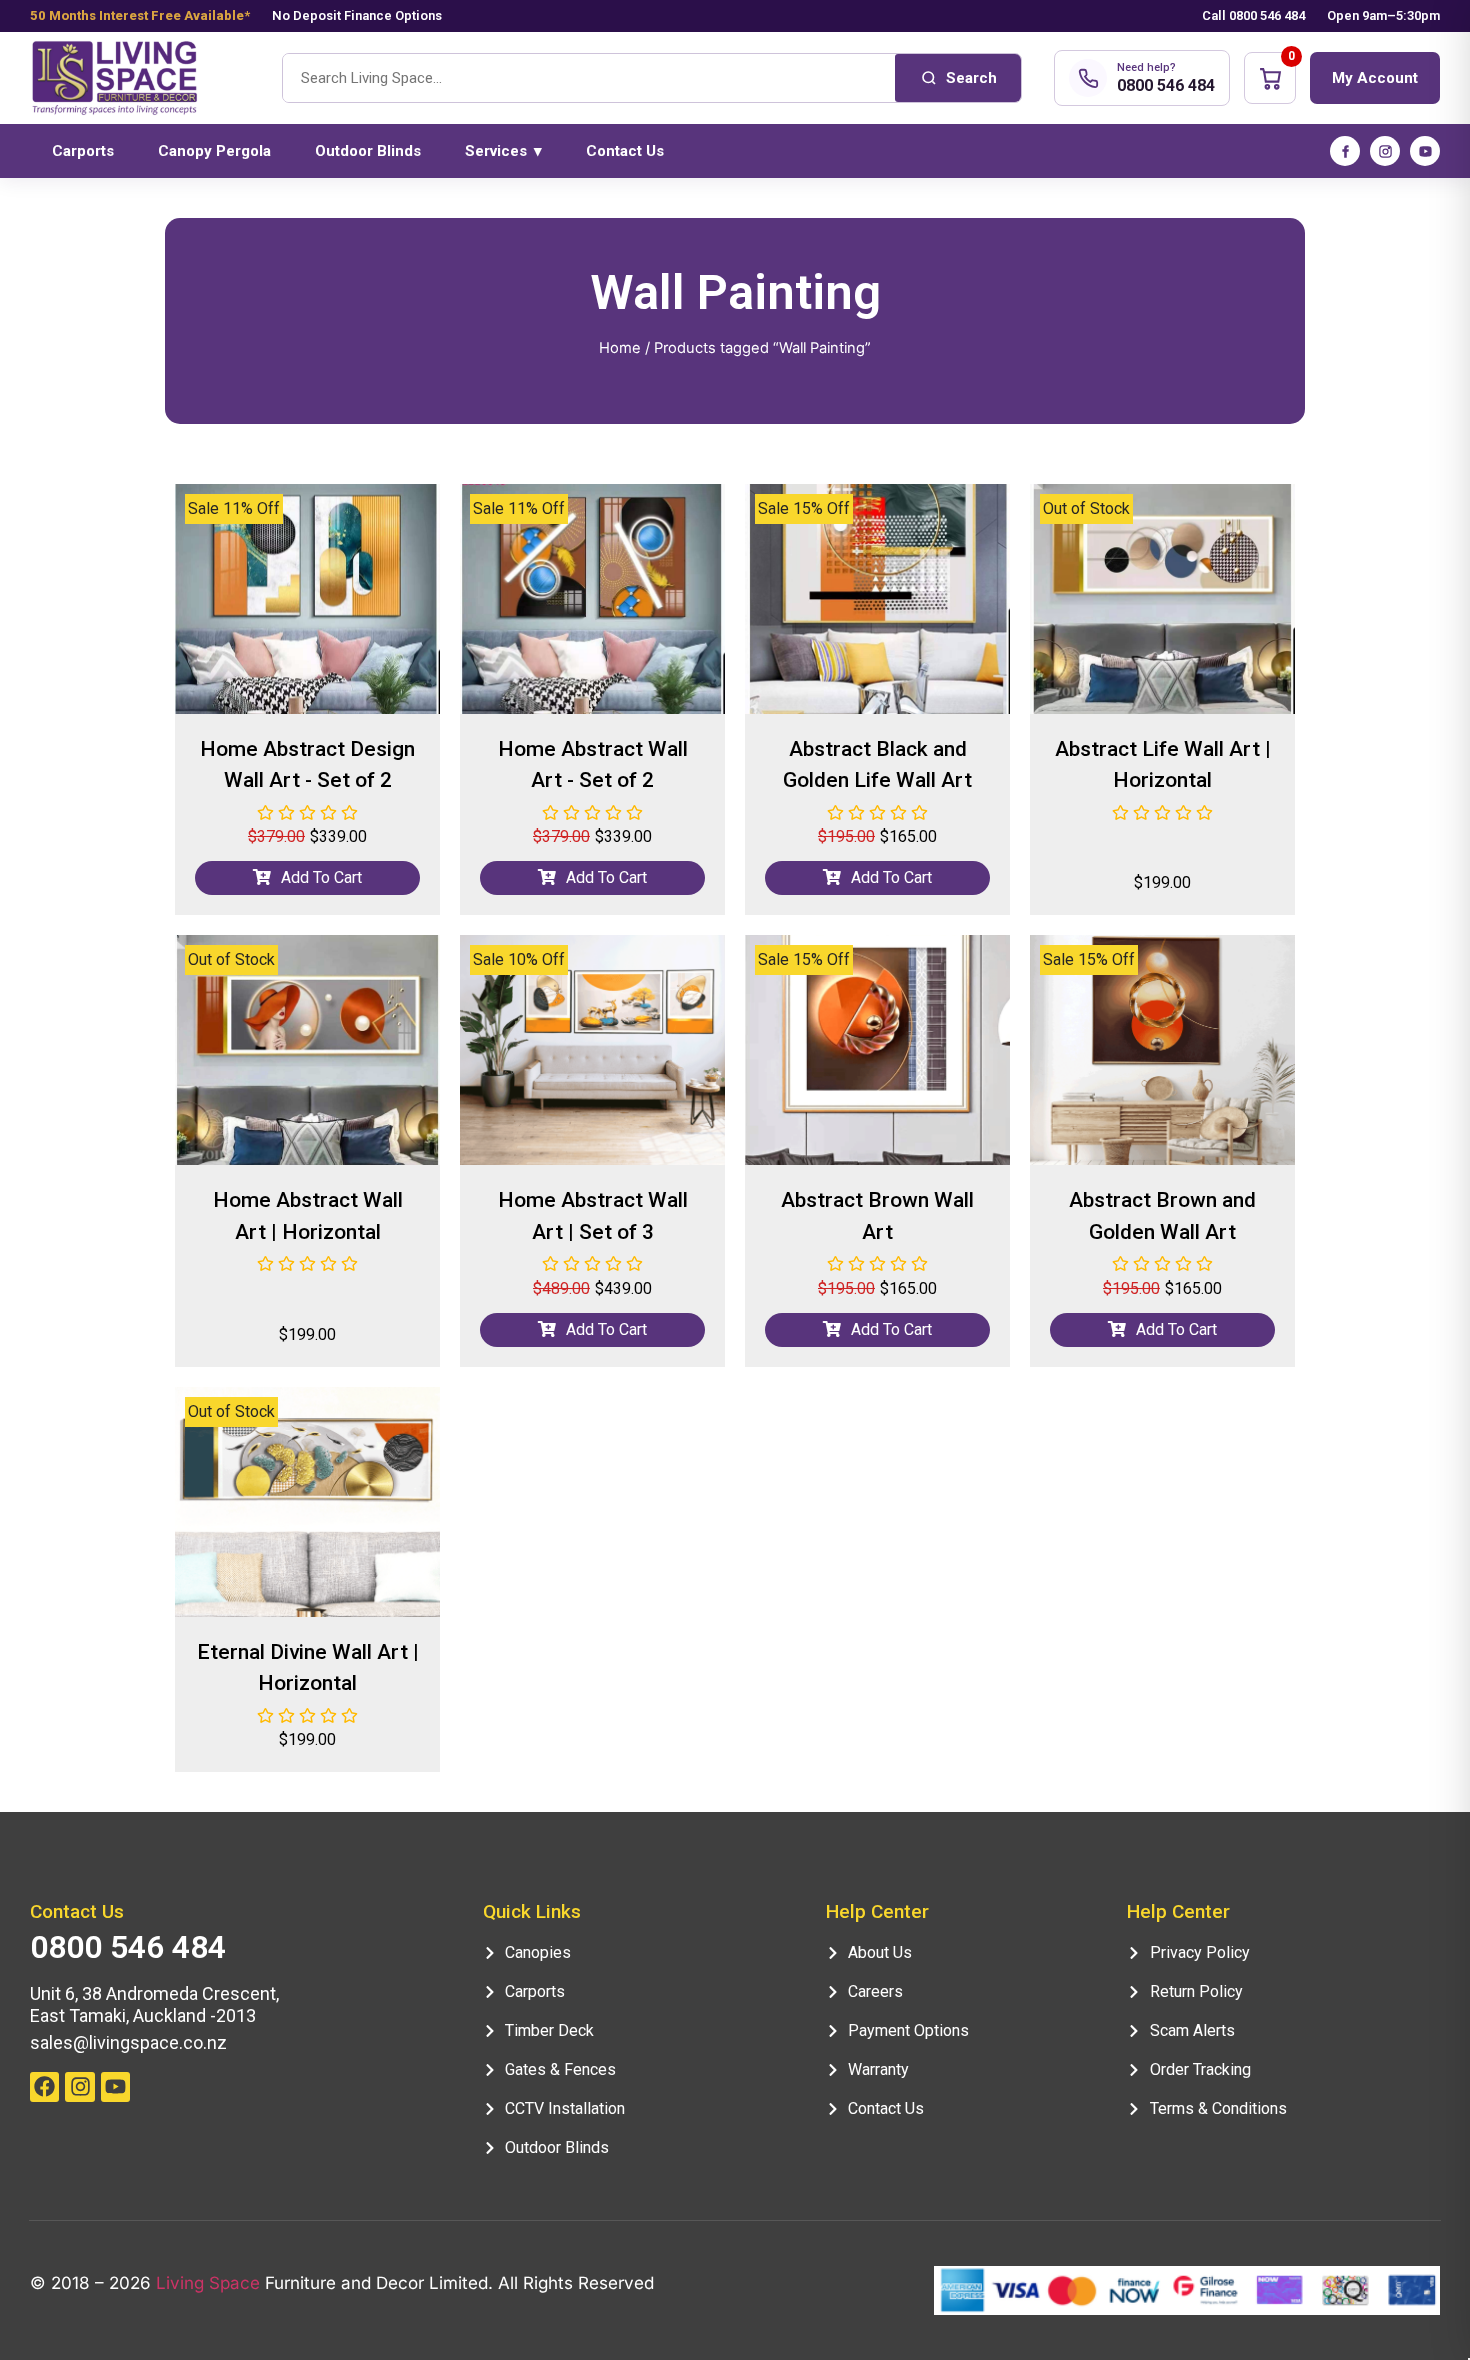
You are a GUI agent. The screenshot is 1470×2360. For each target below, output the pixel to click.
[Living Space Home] (140, 78)
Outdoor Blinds (368, 151)
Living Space (208, 2283)
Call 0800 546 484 (1253, 15)
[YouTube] (1425, 151)
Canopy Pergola (214, 151)
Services (503, 151)
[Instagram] (1385, 151)
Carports (83, 151)
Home (620, 348)
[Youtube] (115, 2086)
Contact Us (625, 151)
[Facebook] (1345, 151)
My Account (1375, 78)
